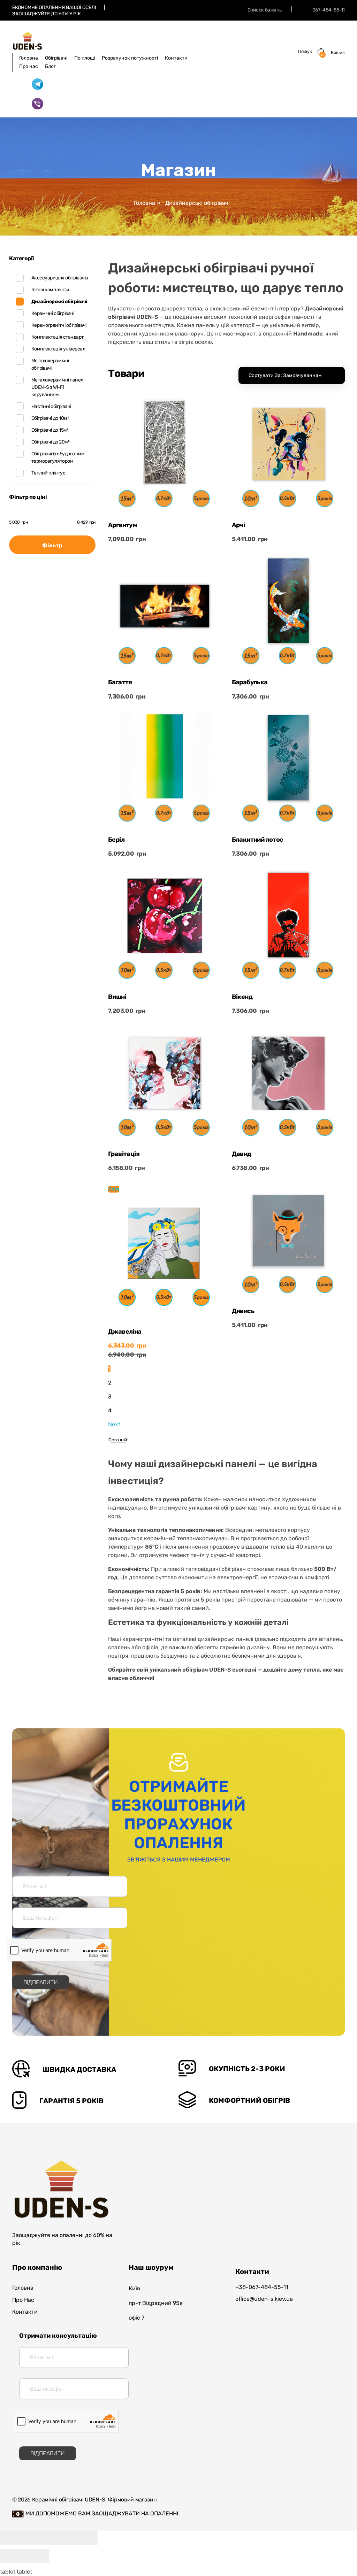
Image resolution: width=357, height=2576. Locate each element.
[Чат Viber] (37, 104)
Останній (118, 1440)
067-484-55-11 (329, 10)
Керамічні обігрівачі (53, 313)
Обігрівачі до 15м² (50, 430)
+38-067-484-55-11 (262, 2287)
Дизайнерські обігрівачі (59, 302)
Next (114, 1424)
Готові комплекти (50, 290)
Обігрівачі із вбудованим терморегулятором (58, 457)
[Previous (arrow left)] (12, 2556)
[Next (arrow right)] (37, 2556)
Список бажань (265, 10)
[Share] (37, 2538)
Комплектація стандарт (58, 337)
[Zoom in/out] (85, 2538)
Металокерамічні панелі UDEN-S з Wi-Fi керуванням (58, 387)
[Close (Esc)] (12, 2538)
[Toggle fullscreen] (61, 2538)
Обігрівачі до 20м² (50, 442)
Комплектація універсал (58, 349)
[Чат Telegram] (37, 84)
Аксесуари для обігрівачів (60, 278)
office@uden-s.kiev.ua (264, 2299)
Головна (145, 203)
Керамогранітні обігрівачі (59, 325)
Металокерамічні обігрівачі (50, 364)
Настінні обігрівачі (51, 406)
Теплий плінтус (48, 473)
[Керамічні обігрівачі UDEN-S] (27, 41)
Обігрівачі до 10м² (50, 418)
